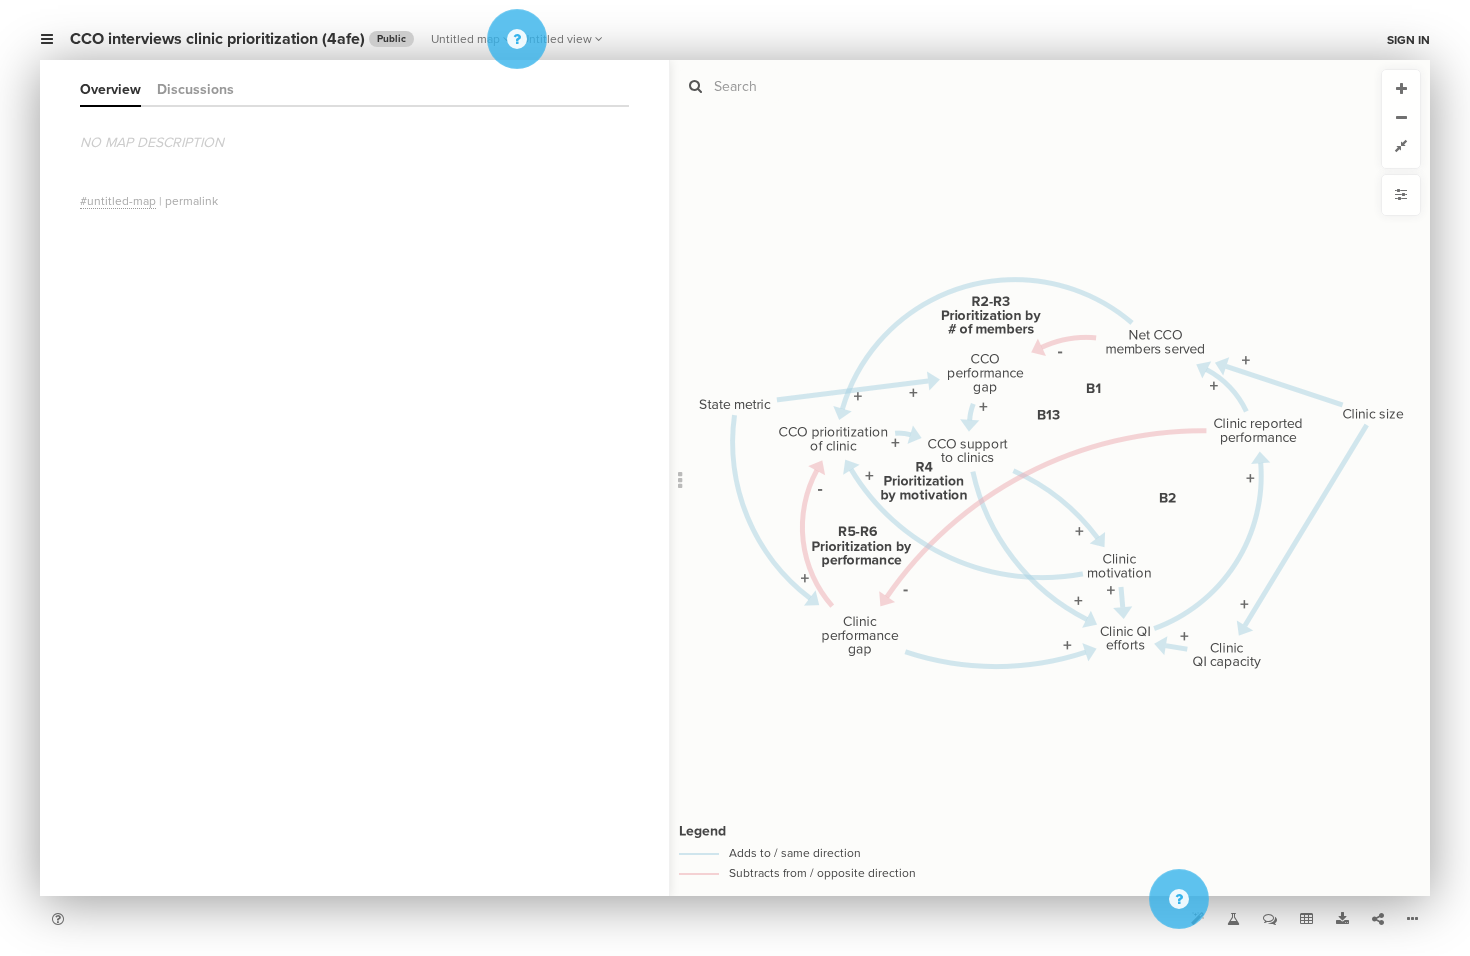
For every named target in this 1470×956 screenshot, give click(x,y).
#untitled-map (118, 201)
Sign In (1408, 40)
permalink (191, 201)
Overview (110, 89)
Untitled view (556, 39)
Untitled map (465, 39)
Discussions (195, 89)
